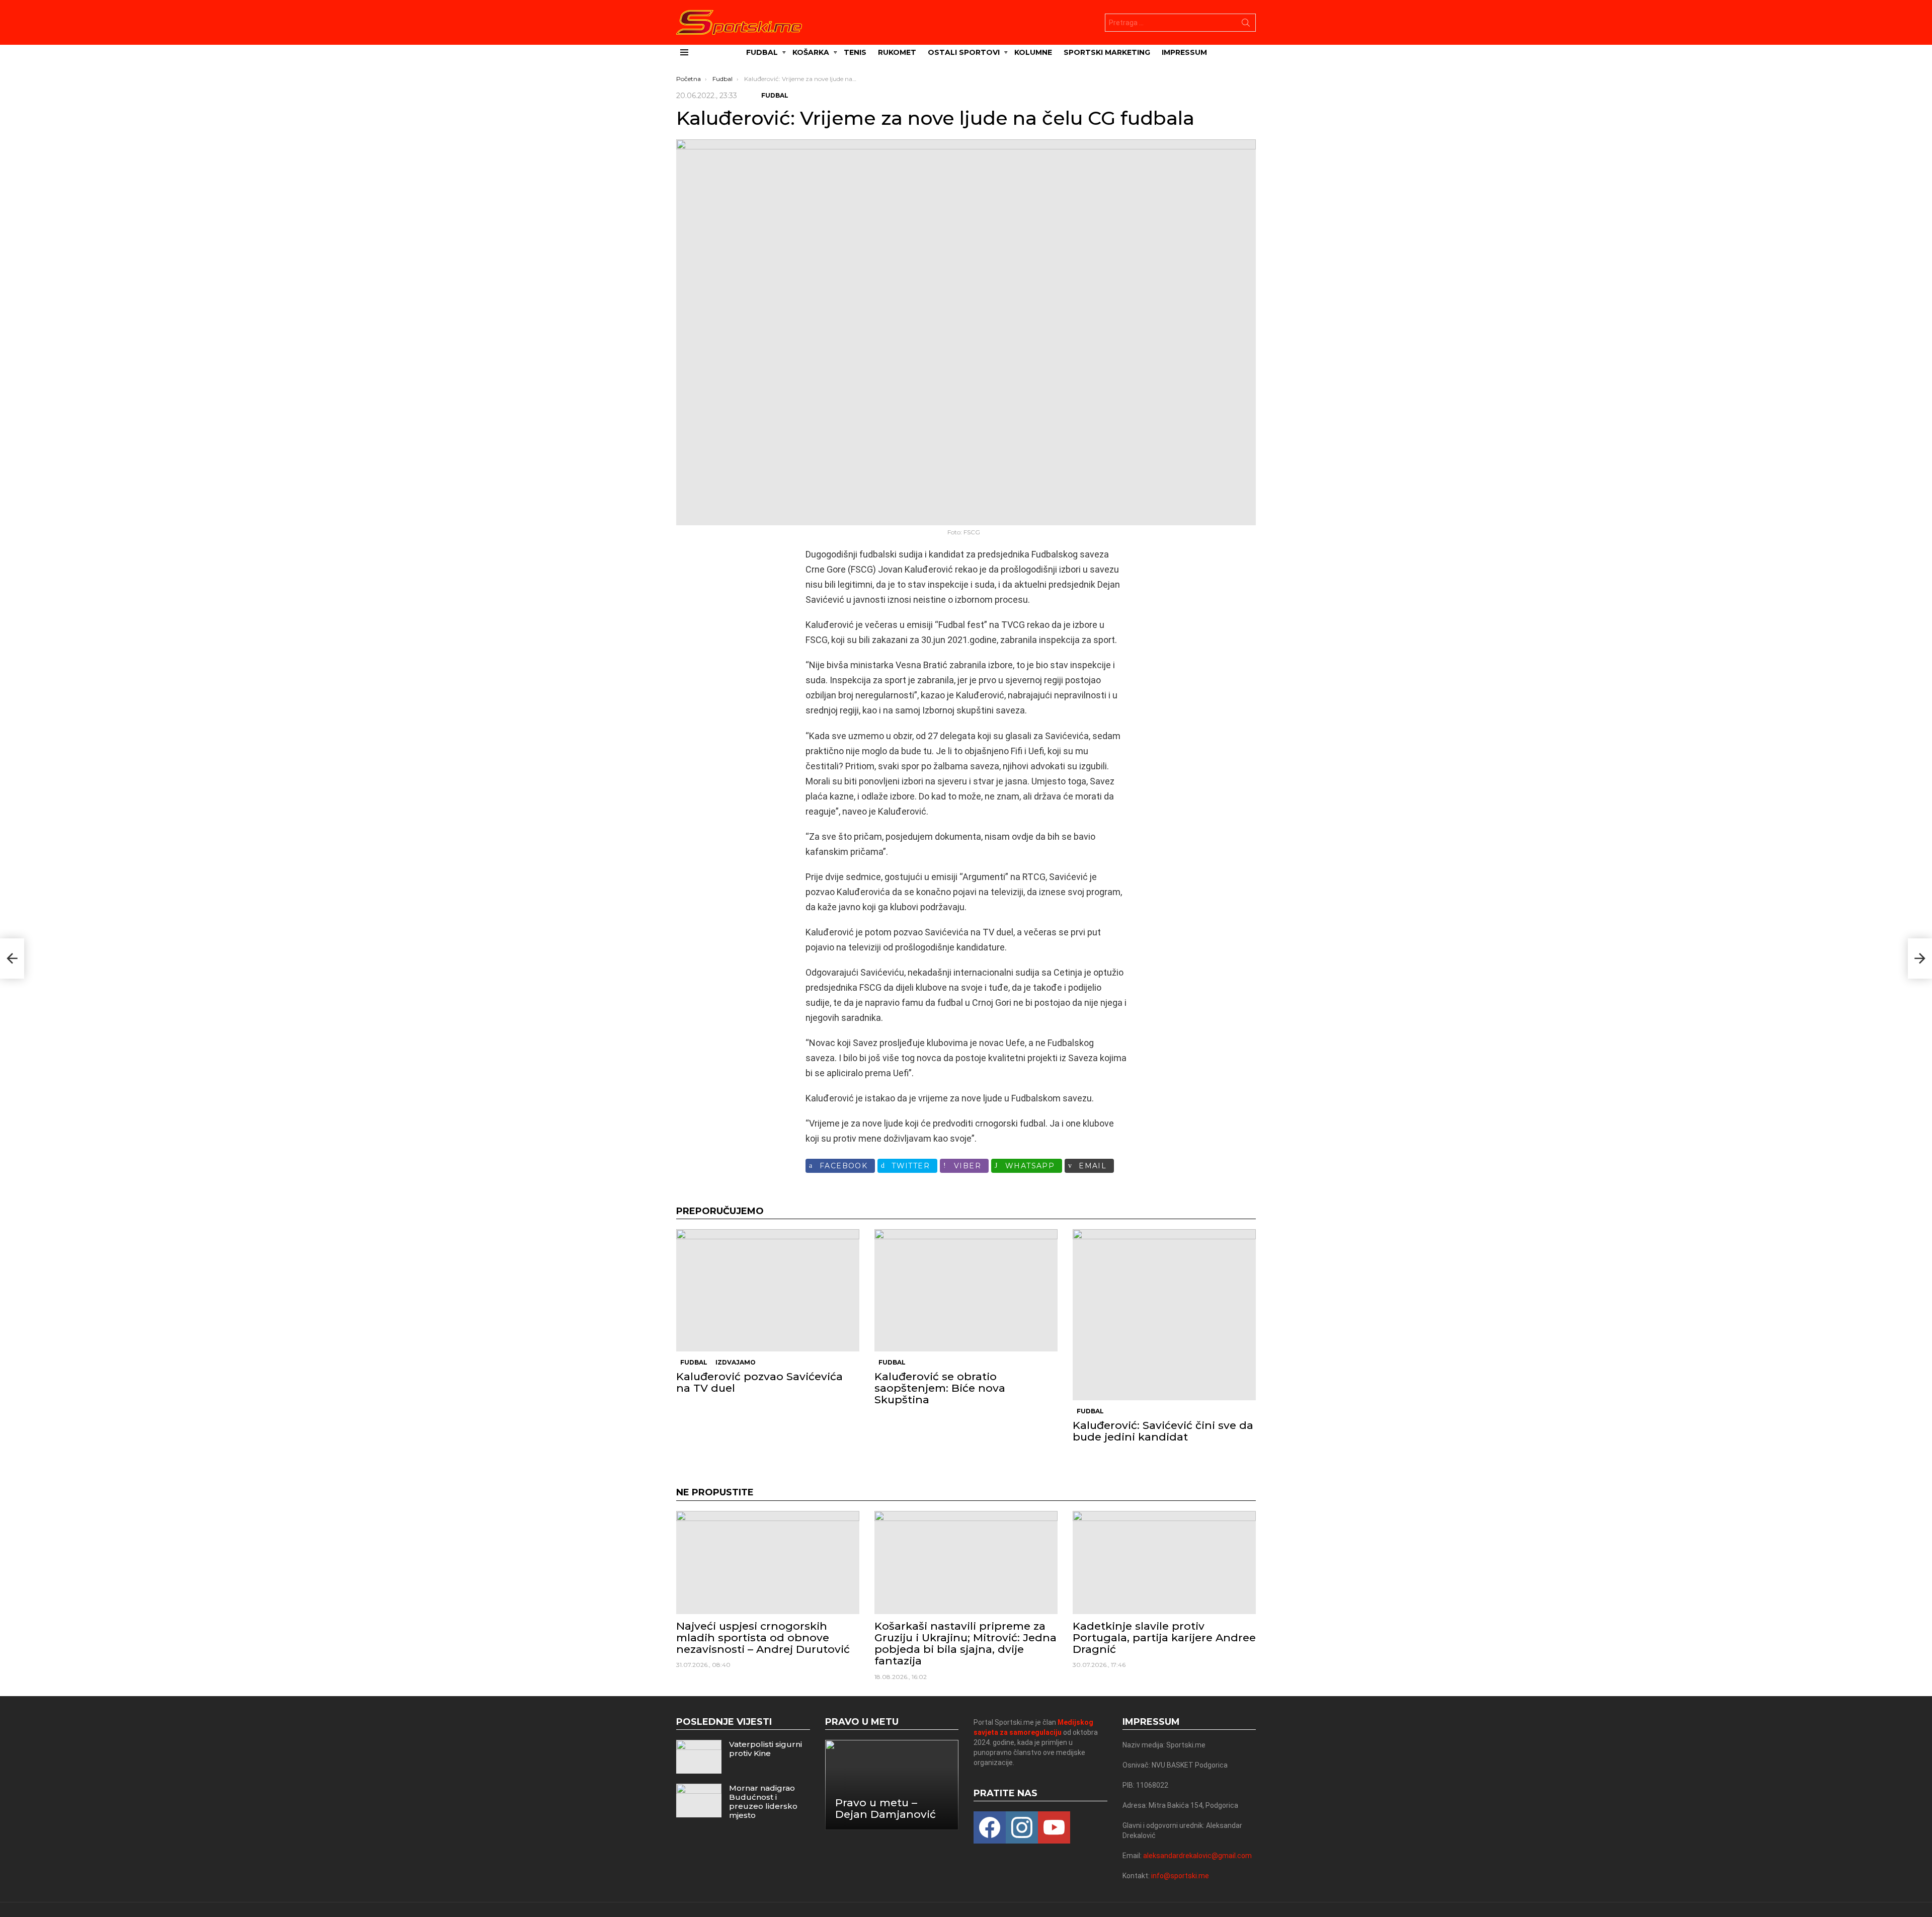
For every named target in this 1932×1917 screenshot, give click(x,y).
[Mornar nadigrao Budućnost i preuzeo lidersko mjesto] (699, 1801)
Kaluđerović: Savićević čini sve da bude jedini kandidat (1163, 1431)
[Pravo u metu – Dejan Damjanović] (892, 1785)
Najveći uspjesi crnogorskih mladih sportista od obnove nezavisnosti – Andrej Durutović (763, 1638)
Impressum (1184, 52)
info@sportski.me (1180, 1876)
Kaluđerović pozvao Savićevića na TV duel (759, 1382)
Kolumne (1033, 52)
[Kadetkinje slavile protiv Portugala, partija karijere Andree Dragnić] (1164, 1563)
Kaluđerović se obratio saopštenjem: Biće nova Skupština (940, 1388)
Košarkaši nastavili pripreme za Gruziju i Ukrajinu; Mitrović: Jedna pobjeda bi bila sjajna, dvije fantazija (965, 1644)
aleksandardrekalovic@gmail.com (1197, 1856)
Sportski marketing (1107, 52)
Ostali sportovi (964, 52)
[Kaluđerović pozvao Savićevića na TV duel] (768, 1290)
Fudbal (762, 52)
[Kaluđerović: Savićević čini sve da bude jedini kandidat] (1164, 1314)
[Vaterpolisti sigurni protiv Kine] (699, 1757)
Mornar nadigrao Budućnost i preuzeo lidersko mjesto (763, 1802)
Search (1246, 25)
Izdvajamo (736, 1362)
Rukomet (897, 52)
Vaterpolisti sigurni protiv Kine (766, 1749)
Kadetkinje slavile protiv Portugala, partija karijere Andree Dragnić (1164, 1638)
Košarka (811, 52)
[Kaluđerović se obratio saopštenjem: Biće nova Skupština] (966, 1290)
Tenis (855, 52)
